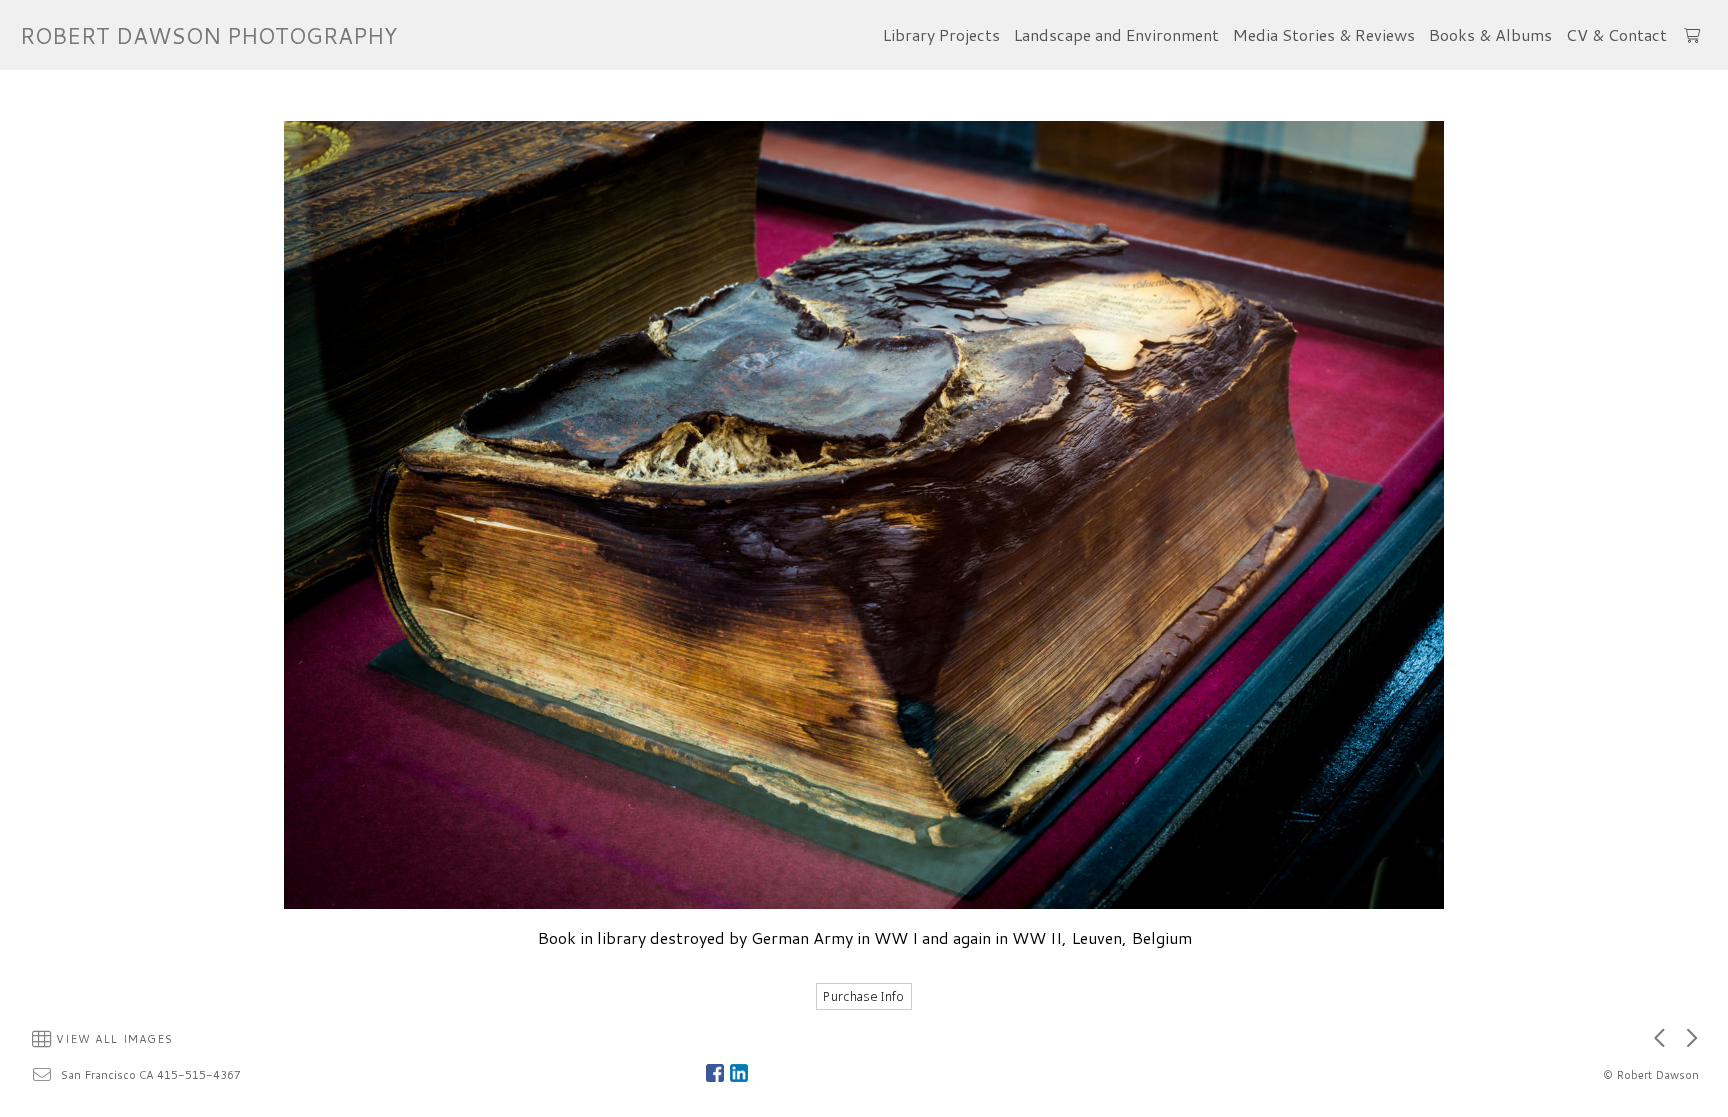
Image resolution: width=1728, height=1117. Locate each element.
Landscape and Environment (1116, 34)
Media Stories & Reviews (1324, 34)
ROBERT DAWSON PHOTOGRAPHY (208, 35)
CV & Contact (1616, 34)
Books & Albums (1490, 34)
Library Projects (941, 34)
